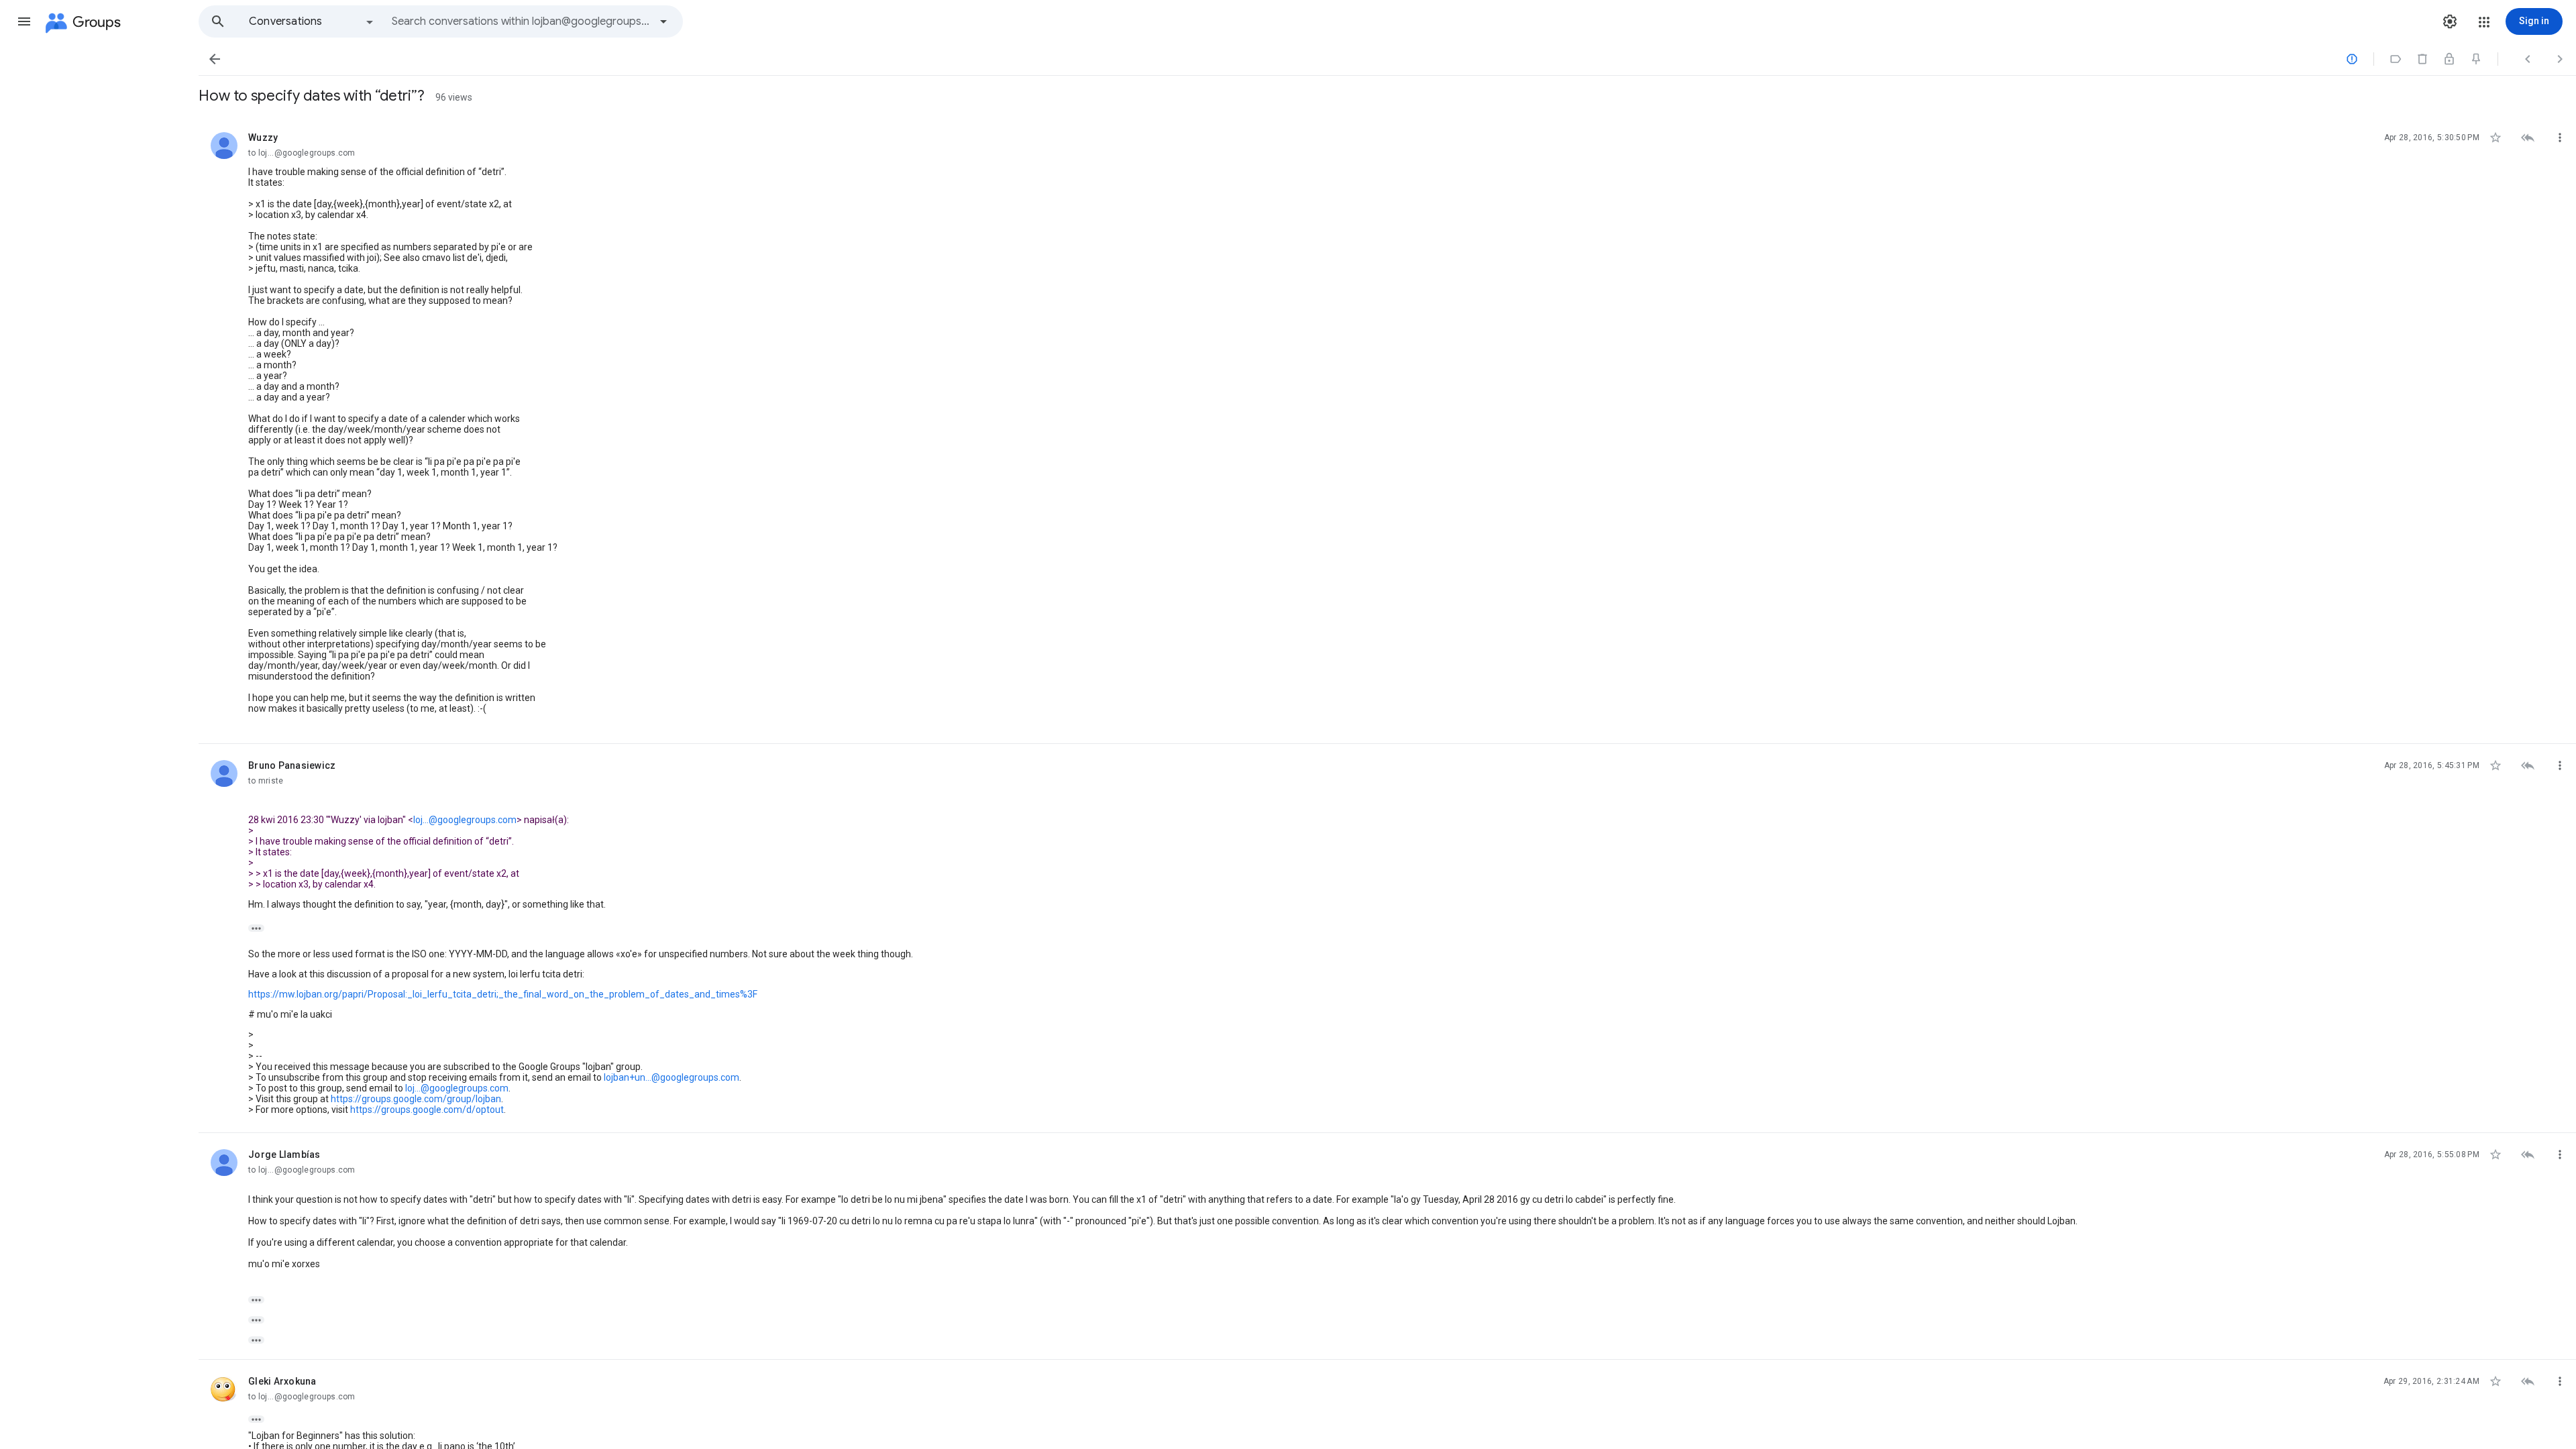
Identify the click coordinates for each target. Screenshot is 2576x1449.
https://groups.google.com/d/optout (427, 1110)
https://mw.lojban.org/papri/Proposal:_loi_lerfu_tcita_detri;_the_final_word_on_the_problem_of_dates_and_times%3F (503, 994)
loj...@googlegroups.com (465, 820)
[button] (24, 21)
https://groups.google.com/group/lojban (416, 1099)
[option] (312, 21)
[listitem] (1387, 430)
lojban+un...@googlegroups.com (672, 1077)
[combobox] (521, 21)
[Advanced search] (663, 21)
